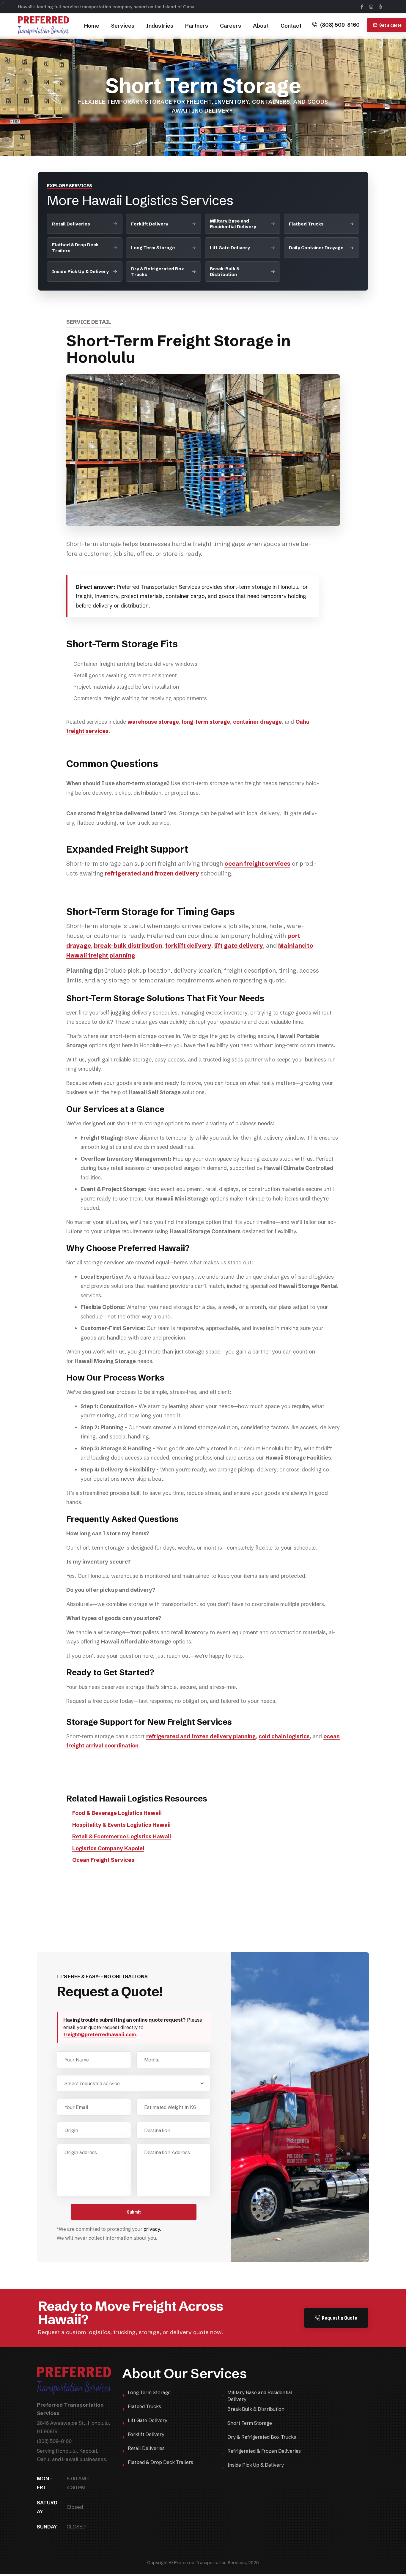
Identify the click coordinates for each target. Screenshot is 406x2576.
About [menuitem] (261, 26)
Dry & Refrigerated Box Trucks (158, 272)
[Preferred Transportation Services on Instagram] (371, 7)
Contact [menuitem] (291, 26)
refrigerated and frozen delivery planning (201, 1736)
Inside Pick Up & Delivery (80, 271)
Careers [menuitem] (230, 26)
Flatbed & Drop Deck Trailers (75, 247)
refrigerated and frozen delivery (152, 873)
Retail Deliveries (71, 224)
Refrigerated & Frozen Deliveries (264, 2451)
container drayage (257, 722)
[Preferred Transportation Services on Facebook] (362, 7)
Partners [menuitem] (197, 26)
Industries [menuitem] (160, 26)
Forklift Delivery (150, 224)
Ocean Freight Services (103, 1860)
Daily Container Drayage (316, 248)
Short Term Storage (250, 2423)
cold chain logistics (284, 1736)
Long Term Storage (153, 248)
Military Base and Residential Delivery (233, 224)
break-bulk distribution (128, 945)
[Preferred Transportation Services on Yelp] (381, 7)
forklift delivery (188, 945)
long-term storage (206, 722)
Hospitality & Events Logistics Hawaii (121, 1825)
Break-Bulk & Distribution (225, 272)
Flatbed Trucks (306, 224)
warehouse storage (153, 722)
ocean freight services (257, 863)
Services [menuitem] (123, 26)
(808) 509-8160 (340, 25)
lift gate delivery (239, 945)
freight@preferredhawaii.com (100, 2034)
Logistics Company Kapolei (108, 1848)
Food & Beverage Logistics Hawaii (117, 1813)
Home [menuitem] (92, 26)
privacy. (152, 2229)
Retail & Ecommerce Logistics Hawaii (122, 1836)
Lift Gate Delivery (230, 248)
